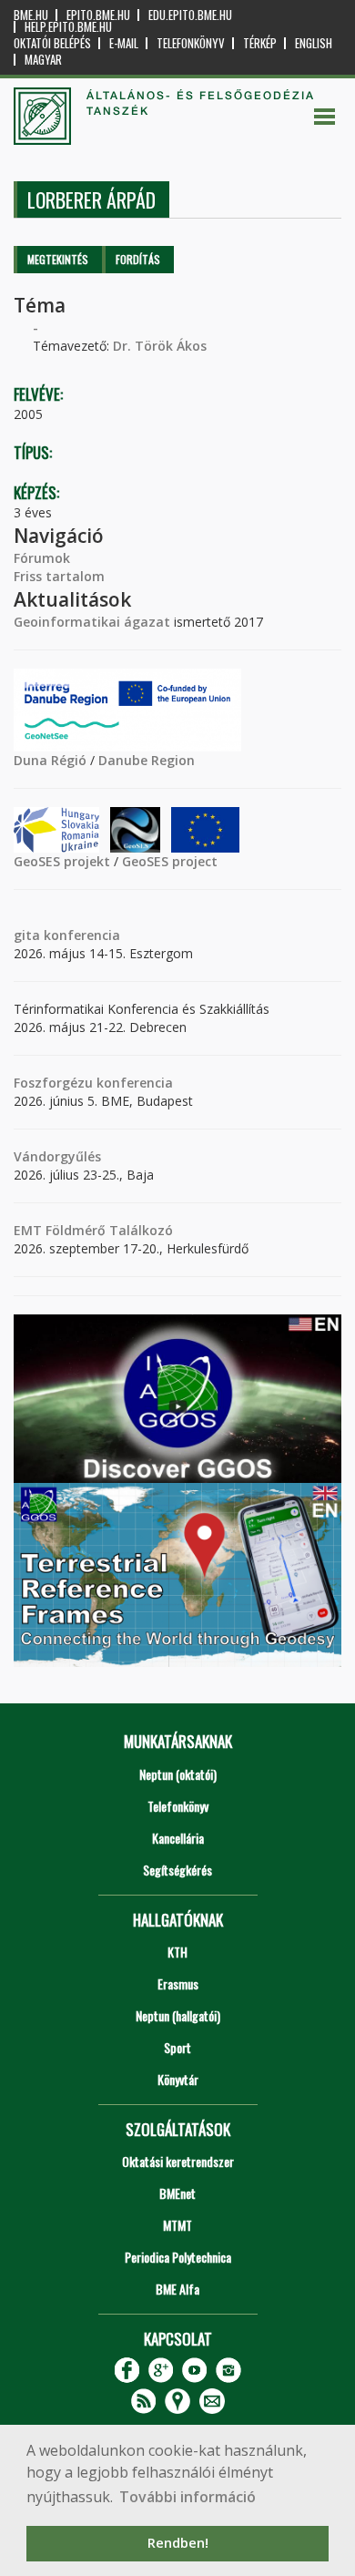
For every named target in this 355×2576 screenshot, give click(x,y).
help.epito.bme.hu (68, 27)
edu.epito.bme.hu (190, 15)
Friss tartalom (59, 576)
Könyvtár (178, 2079)
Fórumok (42, 558)
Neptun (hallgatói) (178, 2015)
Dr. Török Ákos (160, 346)
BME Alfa (177, 2289)
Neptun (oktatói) (178, 1774)
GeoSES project (170, 861)
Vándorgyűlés (57, 1156)
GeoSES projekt (62, 861)
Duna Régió (50, 760)
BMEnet (177, 2193)
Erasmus (178, 1983)
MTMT (177, 2225)
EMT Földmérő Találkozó (93, 1230)
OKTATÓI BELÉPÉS (52, 43)
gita (27, 935)
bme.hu (31, 15)
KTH (177, 1952)
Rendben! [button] (178, 2543)
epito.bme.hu (98, 15)
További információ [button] (188, 2497)
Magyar (43, 60)
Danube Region (147, 760)
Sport (177, 2047)
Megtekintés (58, 259)
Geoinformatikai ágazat (92, 622)
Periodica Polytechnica (178, 2257)
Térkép (260, 43)
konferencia (80, 935)
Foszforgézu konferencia (93, 1083)
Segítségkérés (177, 1870)
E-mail (124, 43)
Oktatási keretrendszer (178, 2161)
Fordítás (138, 259)
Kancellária (178, 1838)
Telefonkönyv (191, 43)
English (314, 43)
